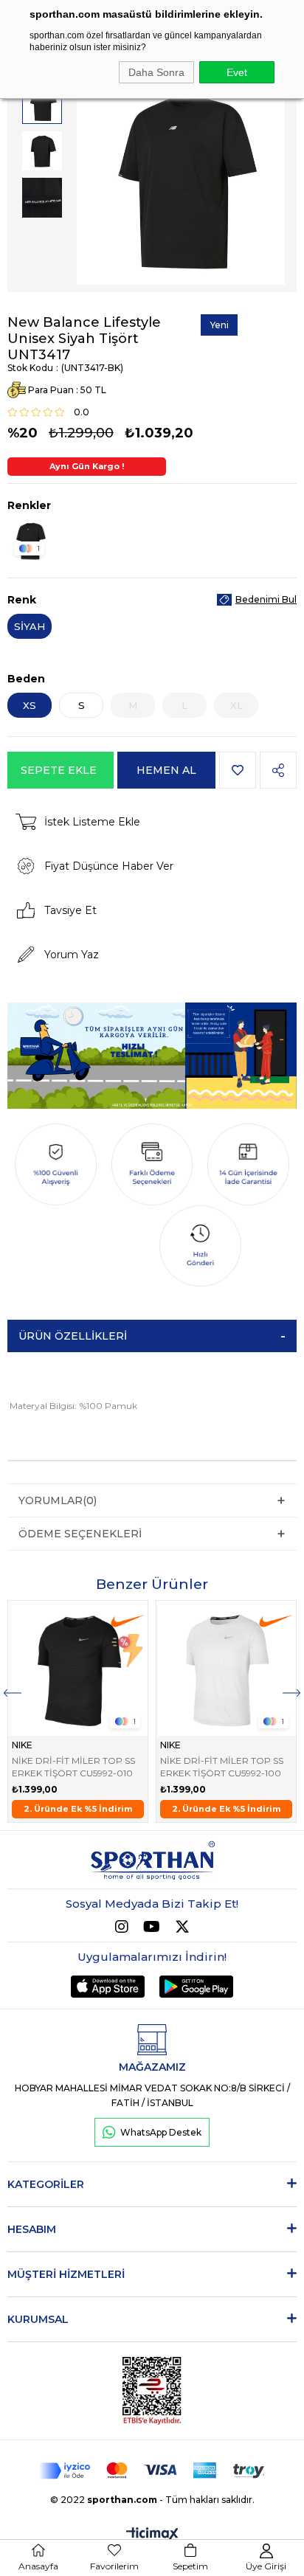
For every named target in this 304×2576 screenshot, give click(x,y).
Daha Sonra (156, 72)
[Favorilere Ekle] (238, 770)
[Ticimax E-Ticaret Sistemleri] (152, 2535)
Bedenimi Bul (266, 599)
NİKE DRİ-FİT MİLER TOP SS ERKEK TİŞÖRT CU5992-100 (222, 1767)
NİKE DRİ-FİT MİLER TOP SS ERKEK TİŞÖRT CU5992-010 (73, 1767)
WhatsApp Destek (161, 2132)
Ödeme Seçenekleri (80, 1534)
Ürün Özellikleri (73, 1336)
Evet (237, 72)
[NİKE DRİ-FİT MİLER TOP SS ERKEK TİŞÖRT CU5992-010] (78, 1668)
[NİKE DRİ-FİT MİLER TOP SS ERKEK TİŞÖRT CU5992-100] (226, 1668)
